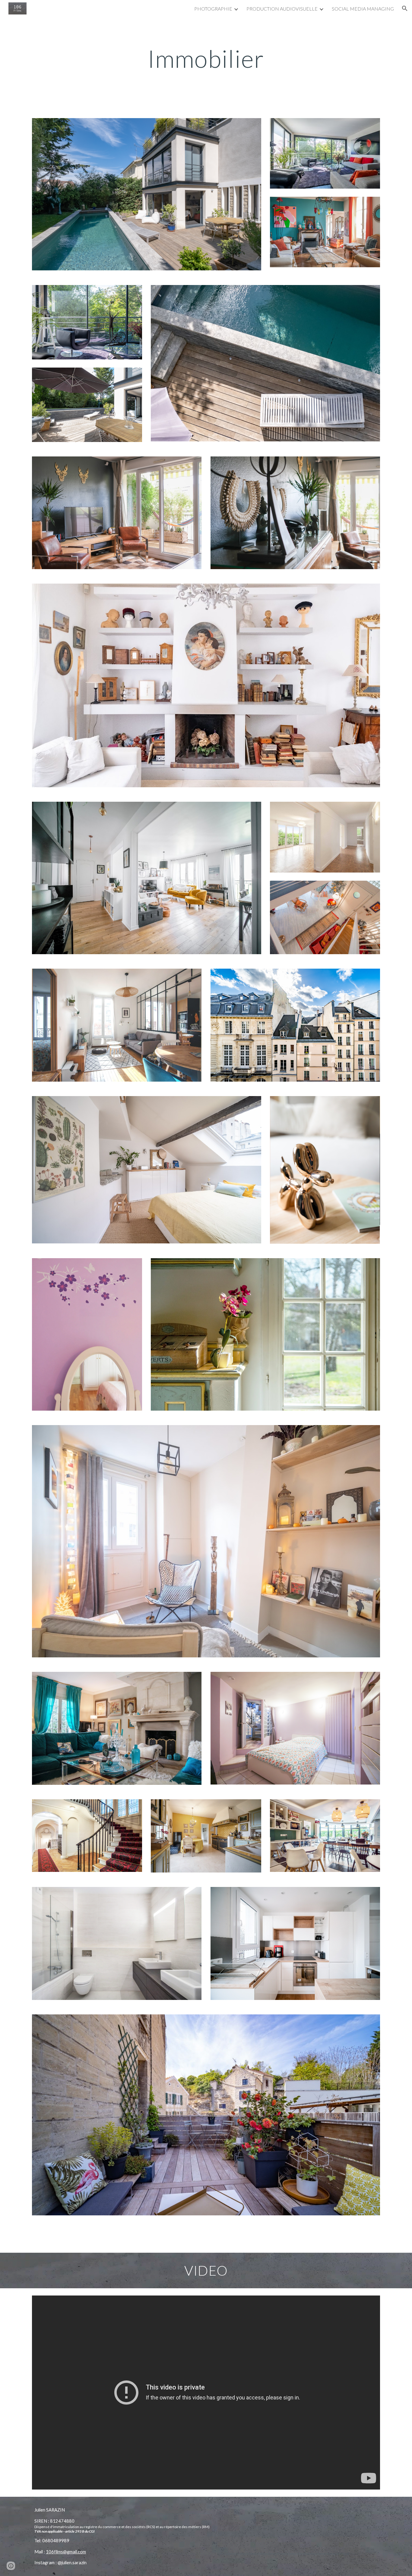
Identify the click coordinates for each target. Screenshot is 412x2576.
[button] (405, 8)
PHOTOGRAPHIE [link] (213, 9)
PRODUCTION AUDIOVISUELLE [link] (282, 9)
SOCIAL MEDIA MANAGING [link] (363, 9)
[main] (206, 50)
